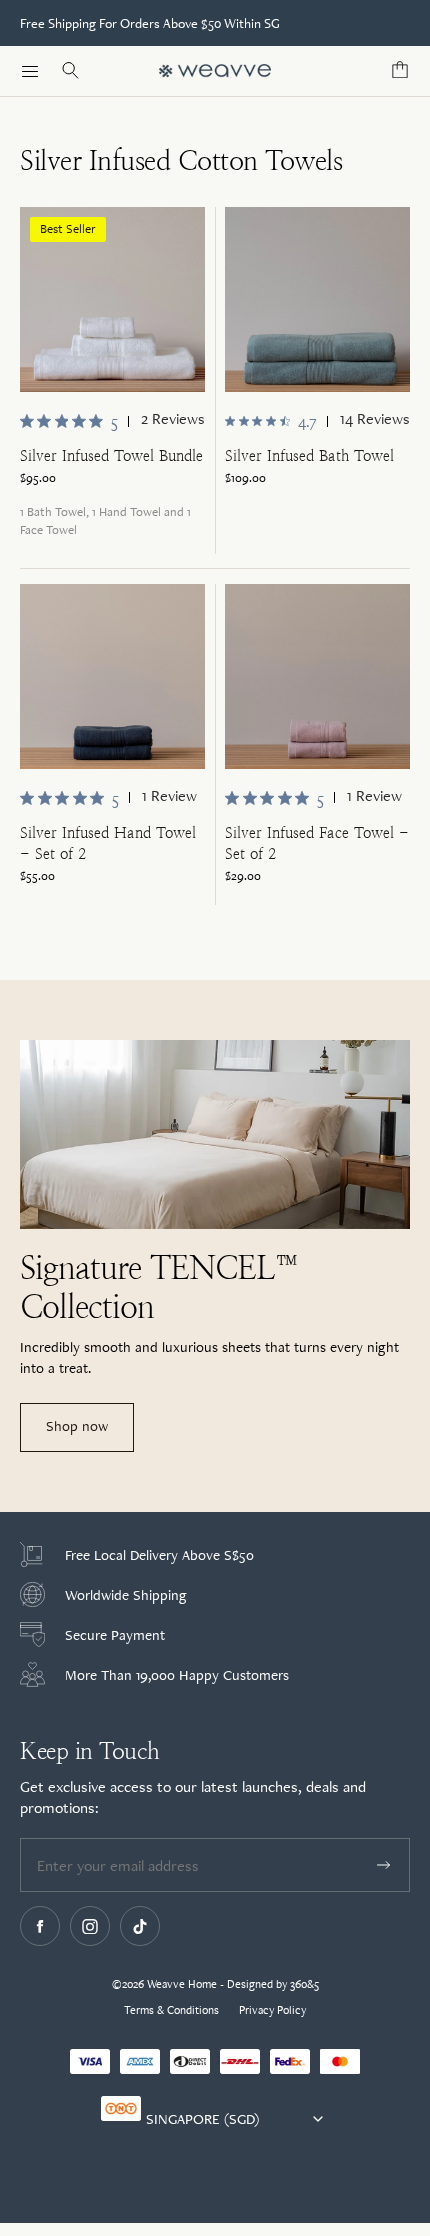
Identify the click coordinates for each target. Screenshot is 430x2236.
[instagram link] (90, 1926)
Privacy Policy (272, 2010)
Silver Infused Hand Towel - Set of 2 (108, 843)
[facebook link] (40, 1926)
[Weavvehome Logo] (215, 71)
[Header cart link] (400, 71)
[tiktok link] (140, 1926)
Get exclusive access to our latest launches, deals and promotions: (193, 1797)
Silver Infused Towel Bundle (111, 455)
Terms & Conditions (171, 2010)
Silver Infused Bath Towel (309, 455)
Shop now (77, 1425)
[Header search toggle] (70, 71)
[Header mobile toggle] (30, 71)
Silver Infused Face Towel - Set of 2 (317, 843)
